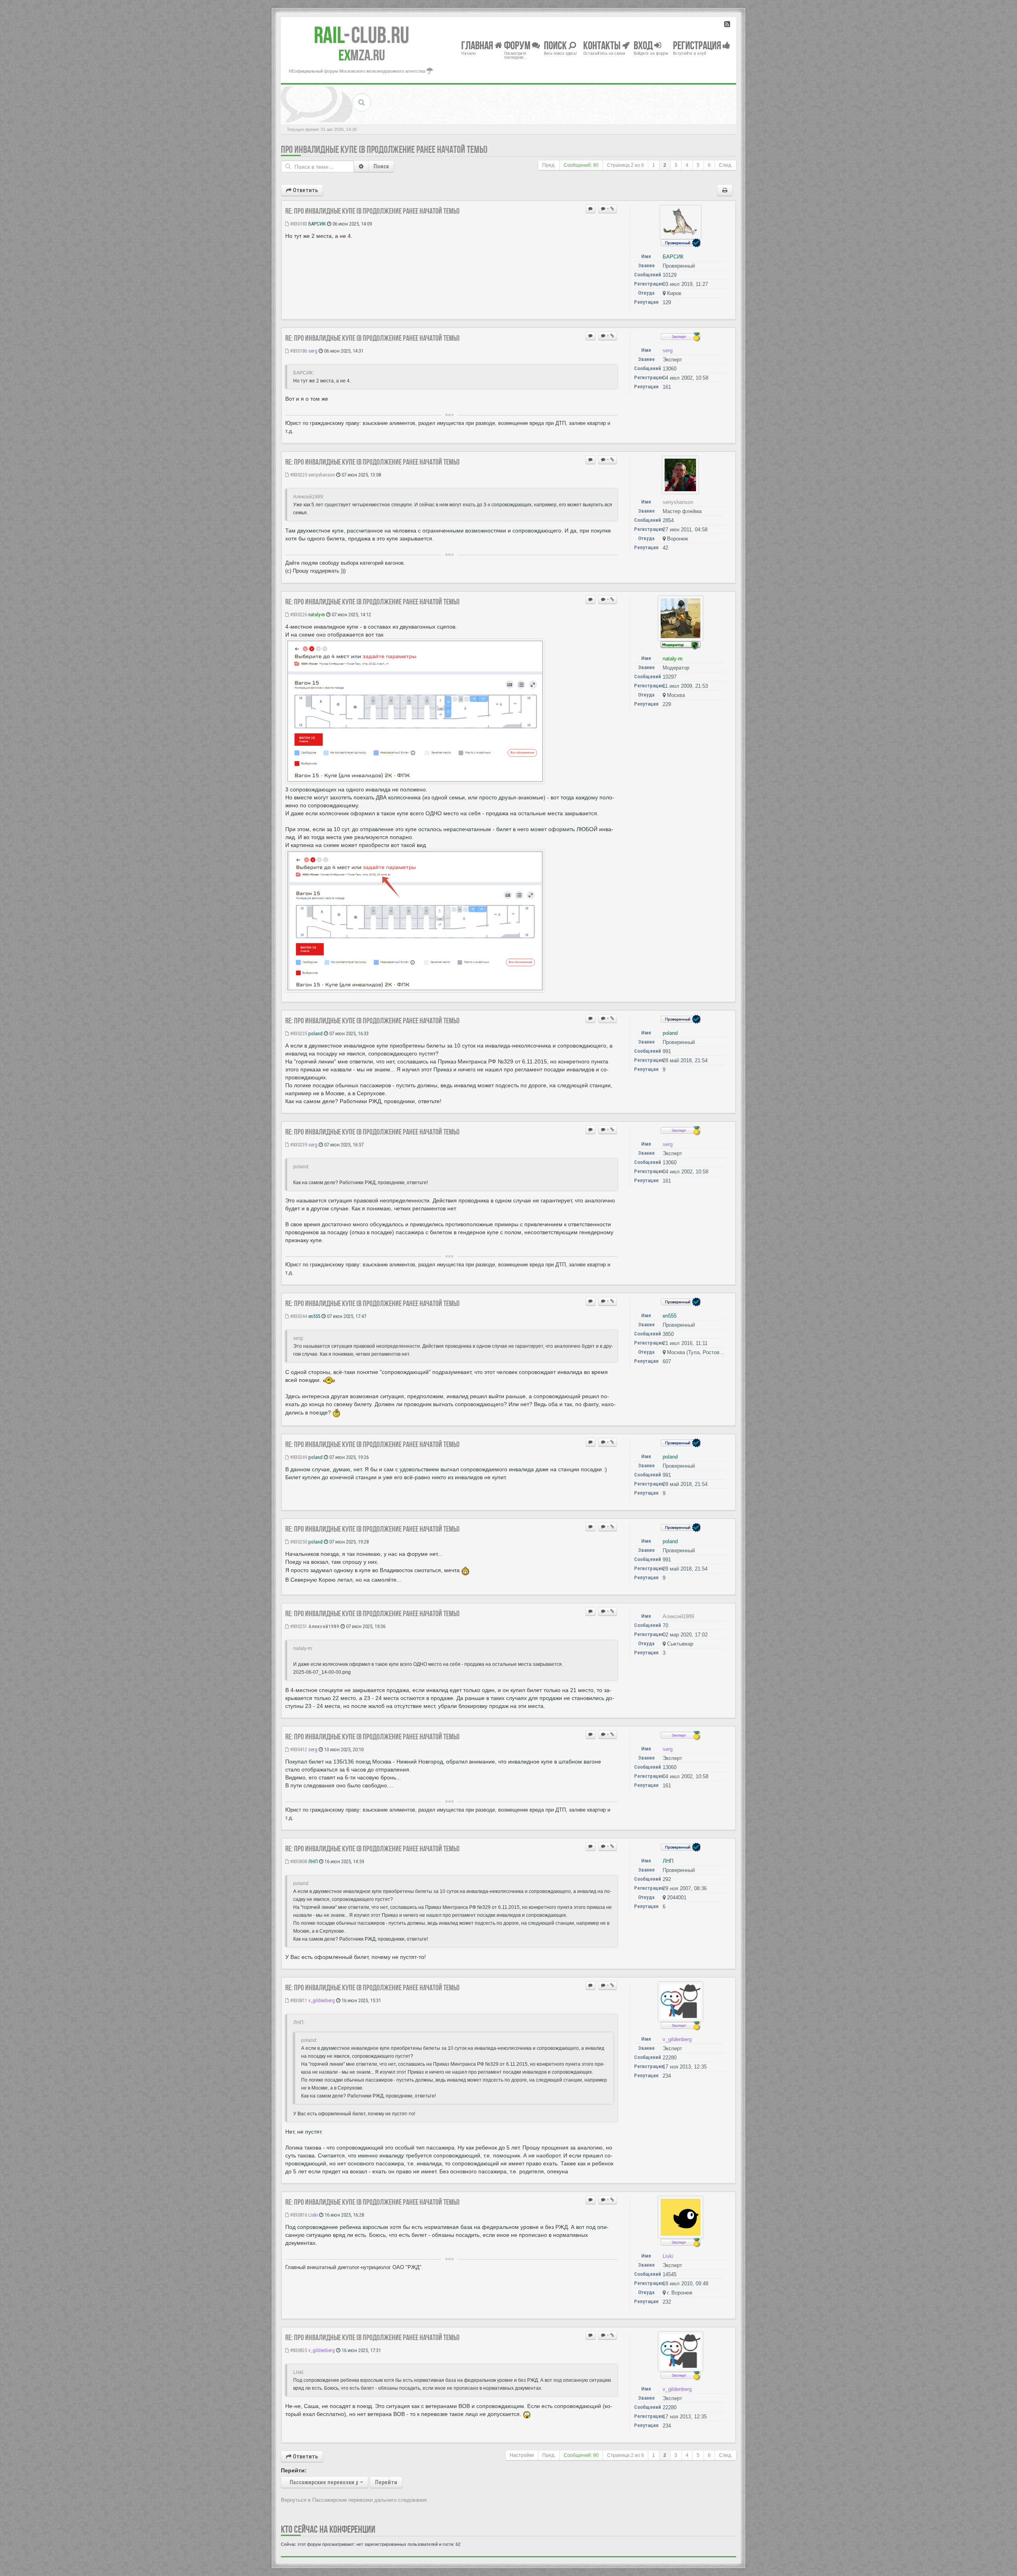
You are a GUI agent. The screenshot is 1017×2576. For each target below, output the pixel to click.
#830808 (298, 1861)
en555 (314, 1316)
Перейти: (294, 2470)
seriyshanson (322, 475)
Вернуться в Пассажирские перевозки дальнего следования (354, 2500)
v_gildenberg (322, 2000)
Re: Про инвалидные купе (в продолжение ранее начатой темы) (372, 211)
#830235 (298, 1033)
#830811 (298, 2000)
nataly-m (317, 615)
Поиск (381, 166)
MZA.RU (362, 55)
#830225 (298, 475)
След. (726, 165)
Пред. (549, 165)
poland (315, 1033)
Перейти (386, 2482)
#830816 (298, 2215)
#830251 (298, 1626)
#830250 (298, 1542)
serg (313, 351)
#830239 (298, 1145)
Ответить (305, 190)
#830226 (298, 615)
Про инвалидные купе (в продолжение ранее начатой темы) (384, 150)
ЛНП (313, 1861)
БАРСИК (317, 224)
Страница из (625, 165)
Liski (313, 2215)
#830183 (298, 224)
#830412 (298, 1749)
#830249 (298, 1457)
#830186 (298, 351)
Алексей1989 (324, 1626)
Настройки (522, 2455)
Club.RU (362, 35)
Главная (478, 45)
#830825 (298, 2350)
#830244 (298, 1316)
